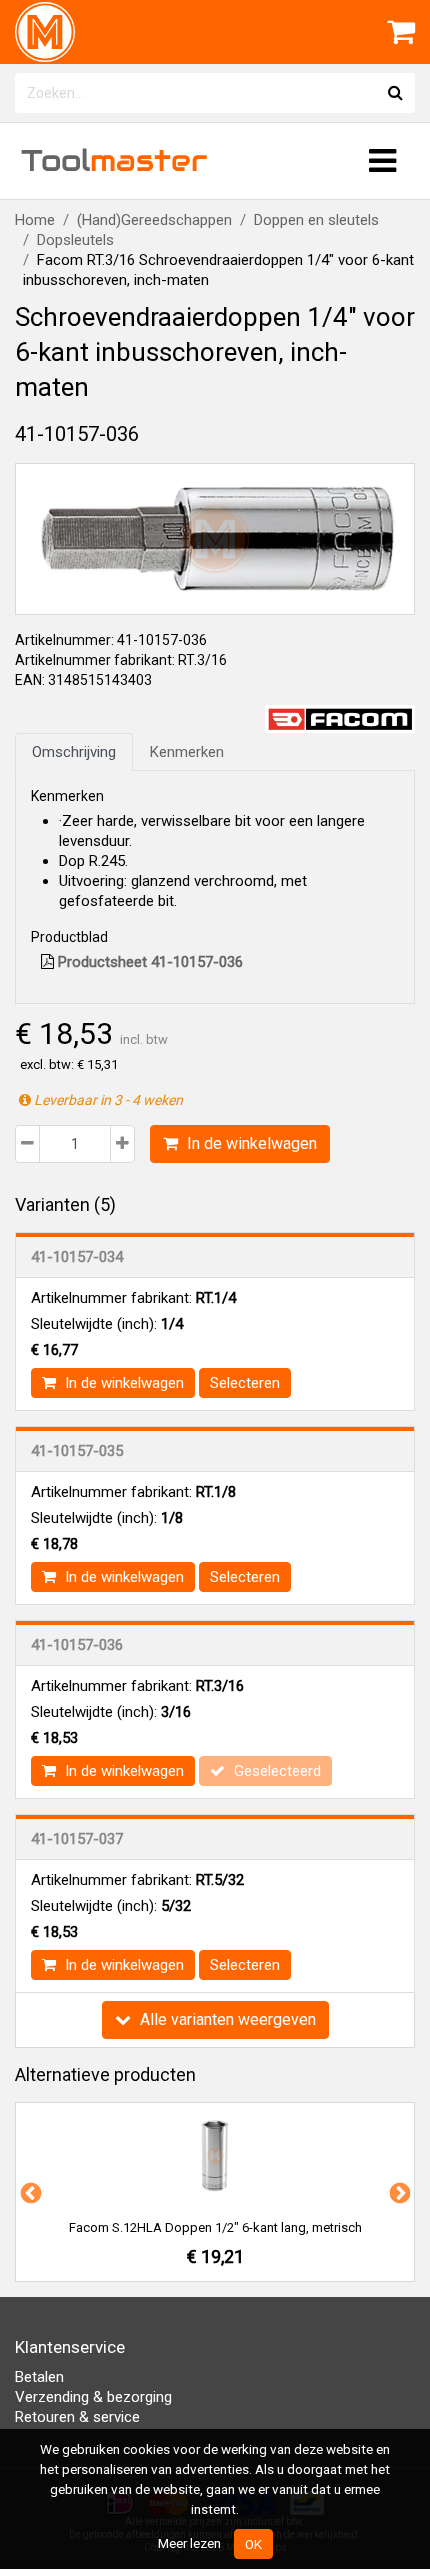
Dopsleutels (75, 240)
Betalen (39, 2377)
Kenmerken (187, 752)
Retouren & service (77, 2417)
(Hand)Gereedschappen (154, 220)
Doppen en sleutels (316, 220)
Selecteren (245, 1383)
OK (253, 2544)
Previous (29, 2192)
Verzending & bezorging (93, 2397)
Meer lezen (189, 2543)
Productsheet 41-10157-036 (148, 962)
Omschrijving (74, 752)
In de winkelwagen (250, 1143)
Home (35, 220)
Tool (114, 160)
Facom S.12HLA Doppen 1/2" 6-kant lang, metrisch (215, 2227)
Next (398, 2192)
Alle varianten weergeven (226, 2019)
